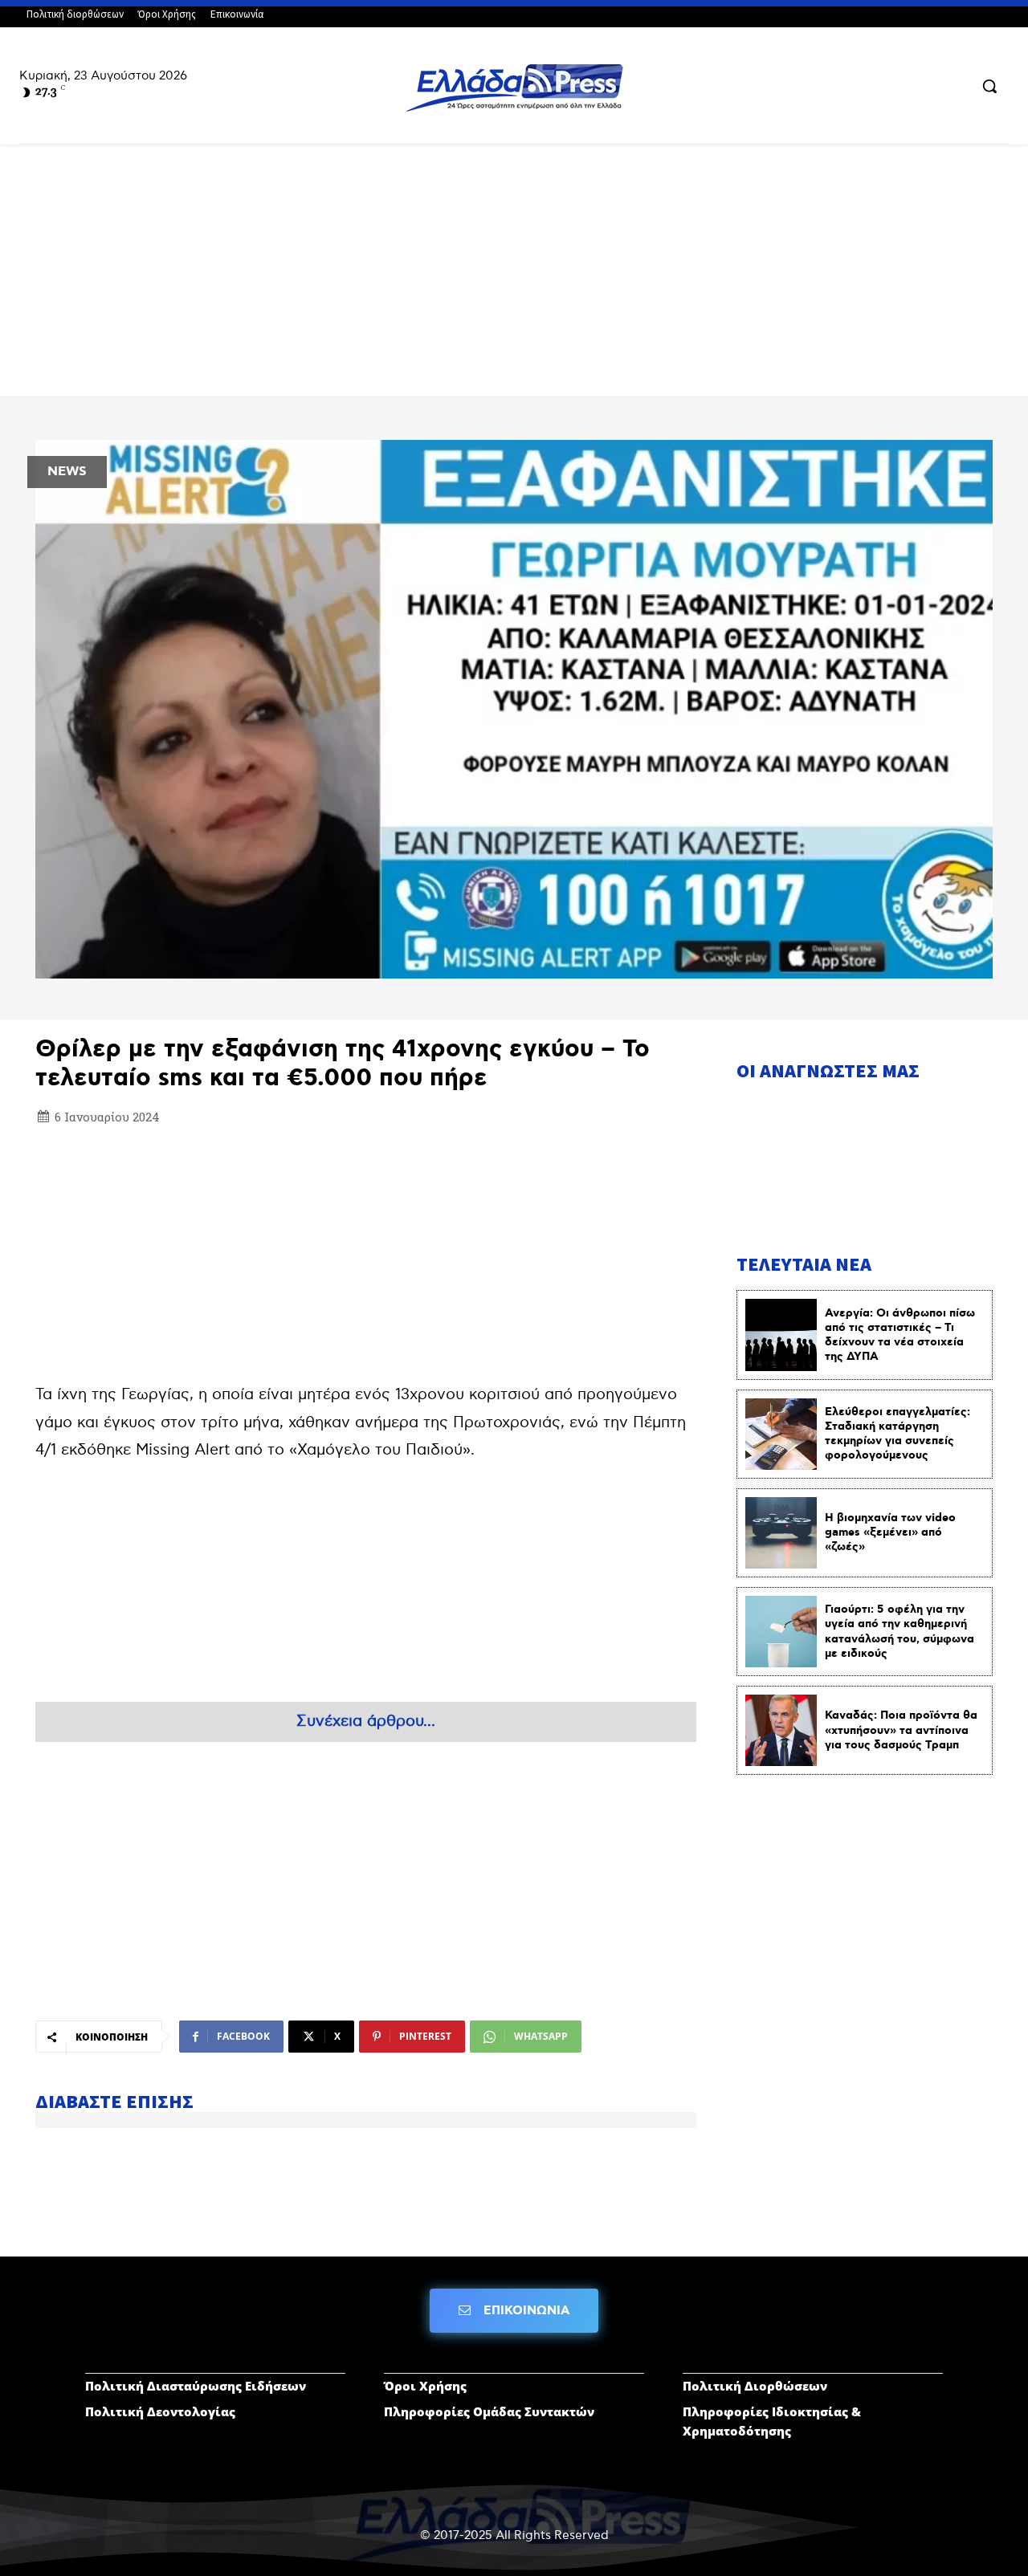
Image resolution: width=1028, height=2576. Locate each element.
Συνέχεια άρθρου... (366, 1721)
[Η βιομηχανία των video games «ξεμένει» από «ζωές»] (781, 1533)
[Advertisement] (514, 277)
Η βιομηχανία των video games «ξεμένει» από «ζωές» (890, 1532)
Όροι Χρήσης (425, 2386)
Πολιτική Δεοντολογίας (160, 2411)
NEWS (67, 472)
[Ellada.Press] (514, 87)
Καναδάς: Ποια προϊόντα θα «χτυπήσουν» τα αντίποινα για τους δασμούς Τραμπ (901, 1730)
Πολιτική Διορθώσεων (755, 2386)
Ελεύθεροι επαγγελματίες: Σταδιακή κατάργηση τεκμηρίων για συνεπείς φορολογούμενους (897, 1434)
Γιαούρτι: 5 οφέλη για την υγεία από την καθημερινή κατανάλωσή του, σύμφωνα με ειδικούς (899, 1632)
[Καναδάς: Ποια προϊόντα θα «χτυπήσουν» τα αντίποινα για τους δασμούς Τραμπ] (781, 1730)
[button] (989, 86)
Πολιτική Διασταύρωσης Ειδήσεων (196, 2386)
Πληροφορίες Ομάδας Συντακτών (489, 2411)
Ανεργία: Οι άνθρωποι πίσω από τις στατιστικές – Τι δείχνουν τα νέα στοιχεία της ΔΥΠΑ (900, 1335)
